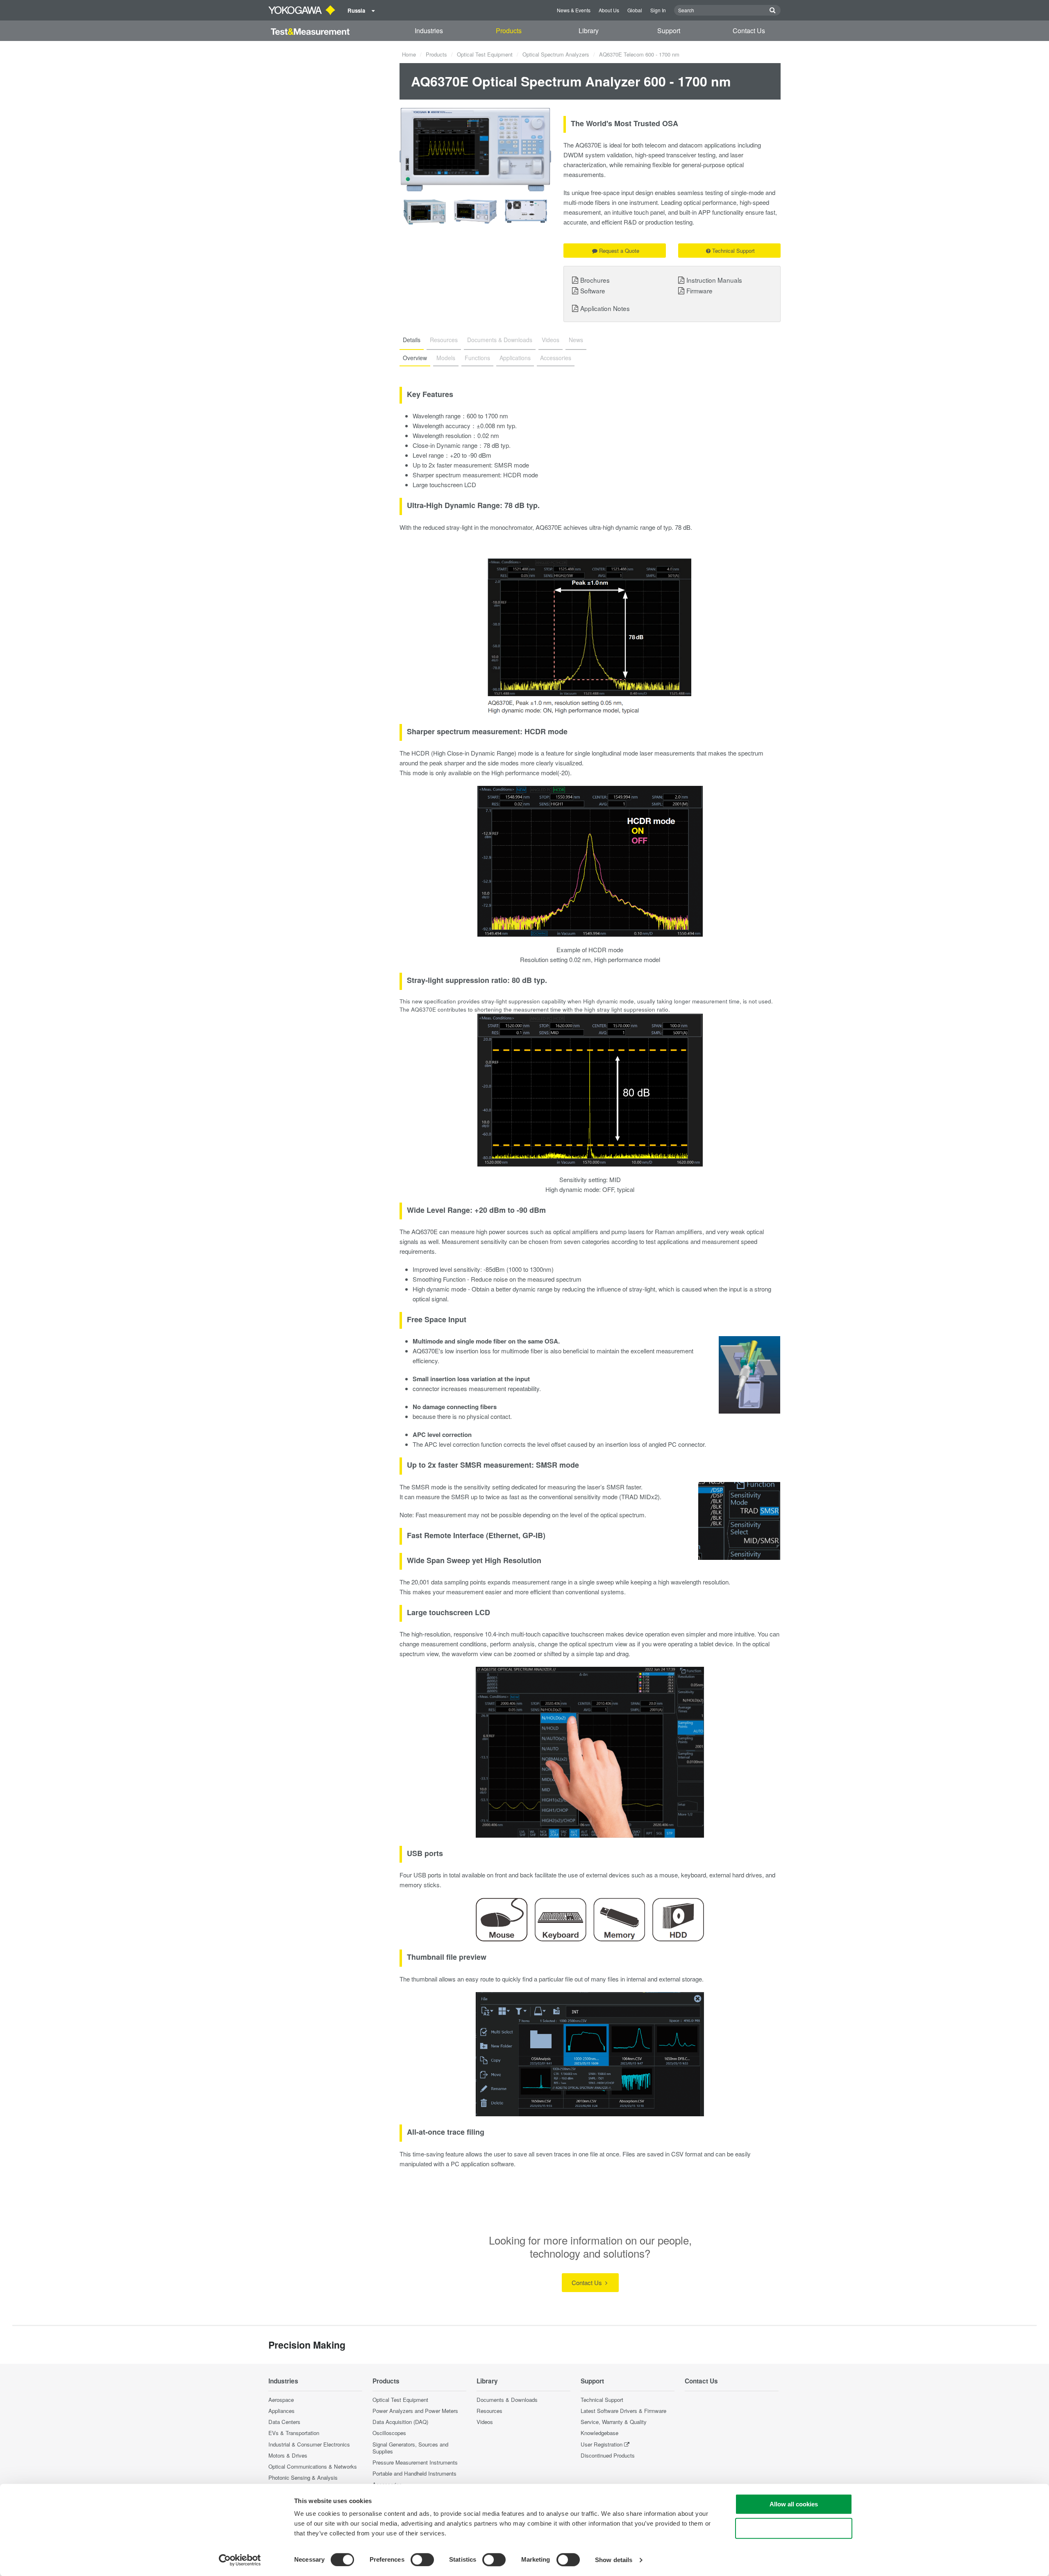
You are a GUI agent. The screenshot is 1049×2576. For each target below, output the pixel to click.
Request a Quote (619, 251)
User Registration (602, 2444)
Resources (489, 2411)
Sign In (658, 10)
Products (509, 31)
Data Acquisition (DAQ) (400, 2422)
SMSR (503, 465)
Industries (429, 31)
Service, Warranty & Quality (614, 2422)
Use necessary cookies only (794, 2528)
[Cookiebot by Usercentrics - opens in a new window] (240, 2560)
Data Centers (284, 2422)
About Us (609, 10)
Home (409, 54)
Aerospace (281, 2400)
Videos (485, 2422)
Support (669, 31)
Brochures (595, 280)
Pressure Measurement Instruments (415, 2462)
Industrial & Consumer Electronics (309, 2444)
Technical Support (733, 251)
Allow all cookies (794, 2504)
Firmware (699, 291)
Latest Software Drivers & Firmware (623, 2411)
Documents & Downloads (507, 2400)
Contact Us (749, 31)
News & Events (574, 10)
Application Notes (605, 308)
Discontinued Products (608, 2455)
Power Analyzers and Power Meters (415, 2411)
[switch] (422, 2560)
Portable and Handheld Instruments (414, 2473)
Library (589, 31)
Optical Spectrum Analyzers (556, 54)
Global (635, 10)
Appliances (282, 2411)
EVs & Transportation (294, 2433)
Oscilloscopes (389, 2433)
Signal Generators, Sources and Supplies (410, 2448)
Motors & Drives (288, 2455)
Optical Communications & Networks (313, 2466)
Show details (614, 2560)
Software (593, 291)
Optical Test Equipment (485, 54)
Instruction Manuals (714, 280)
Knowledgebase (599, 2433)
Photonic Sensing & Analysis (303, 2477)
